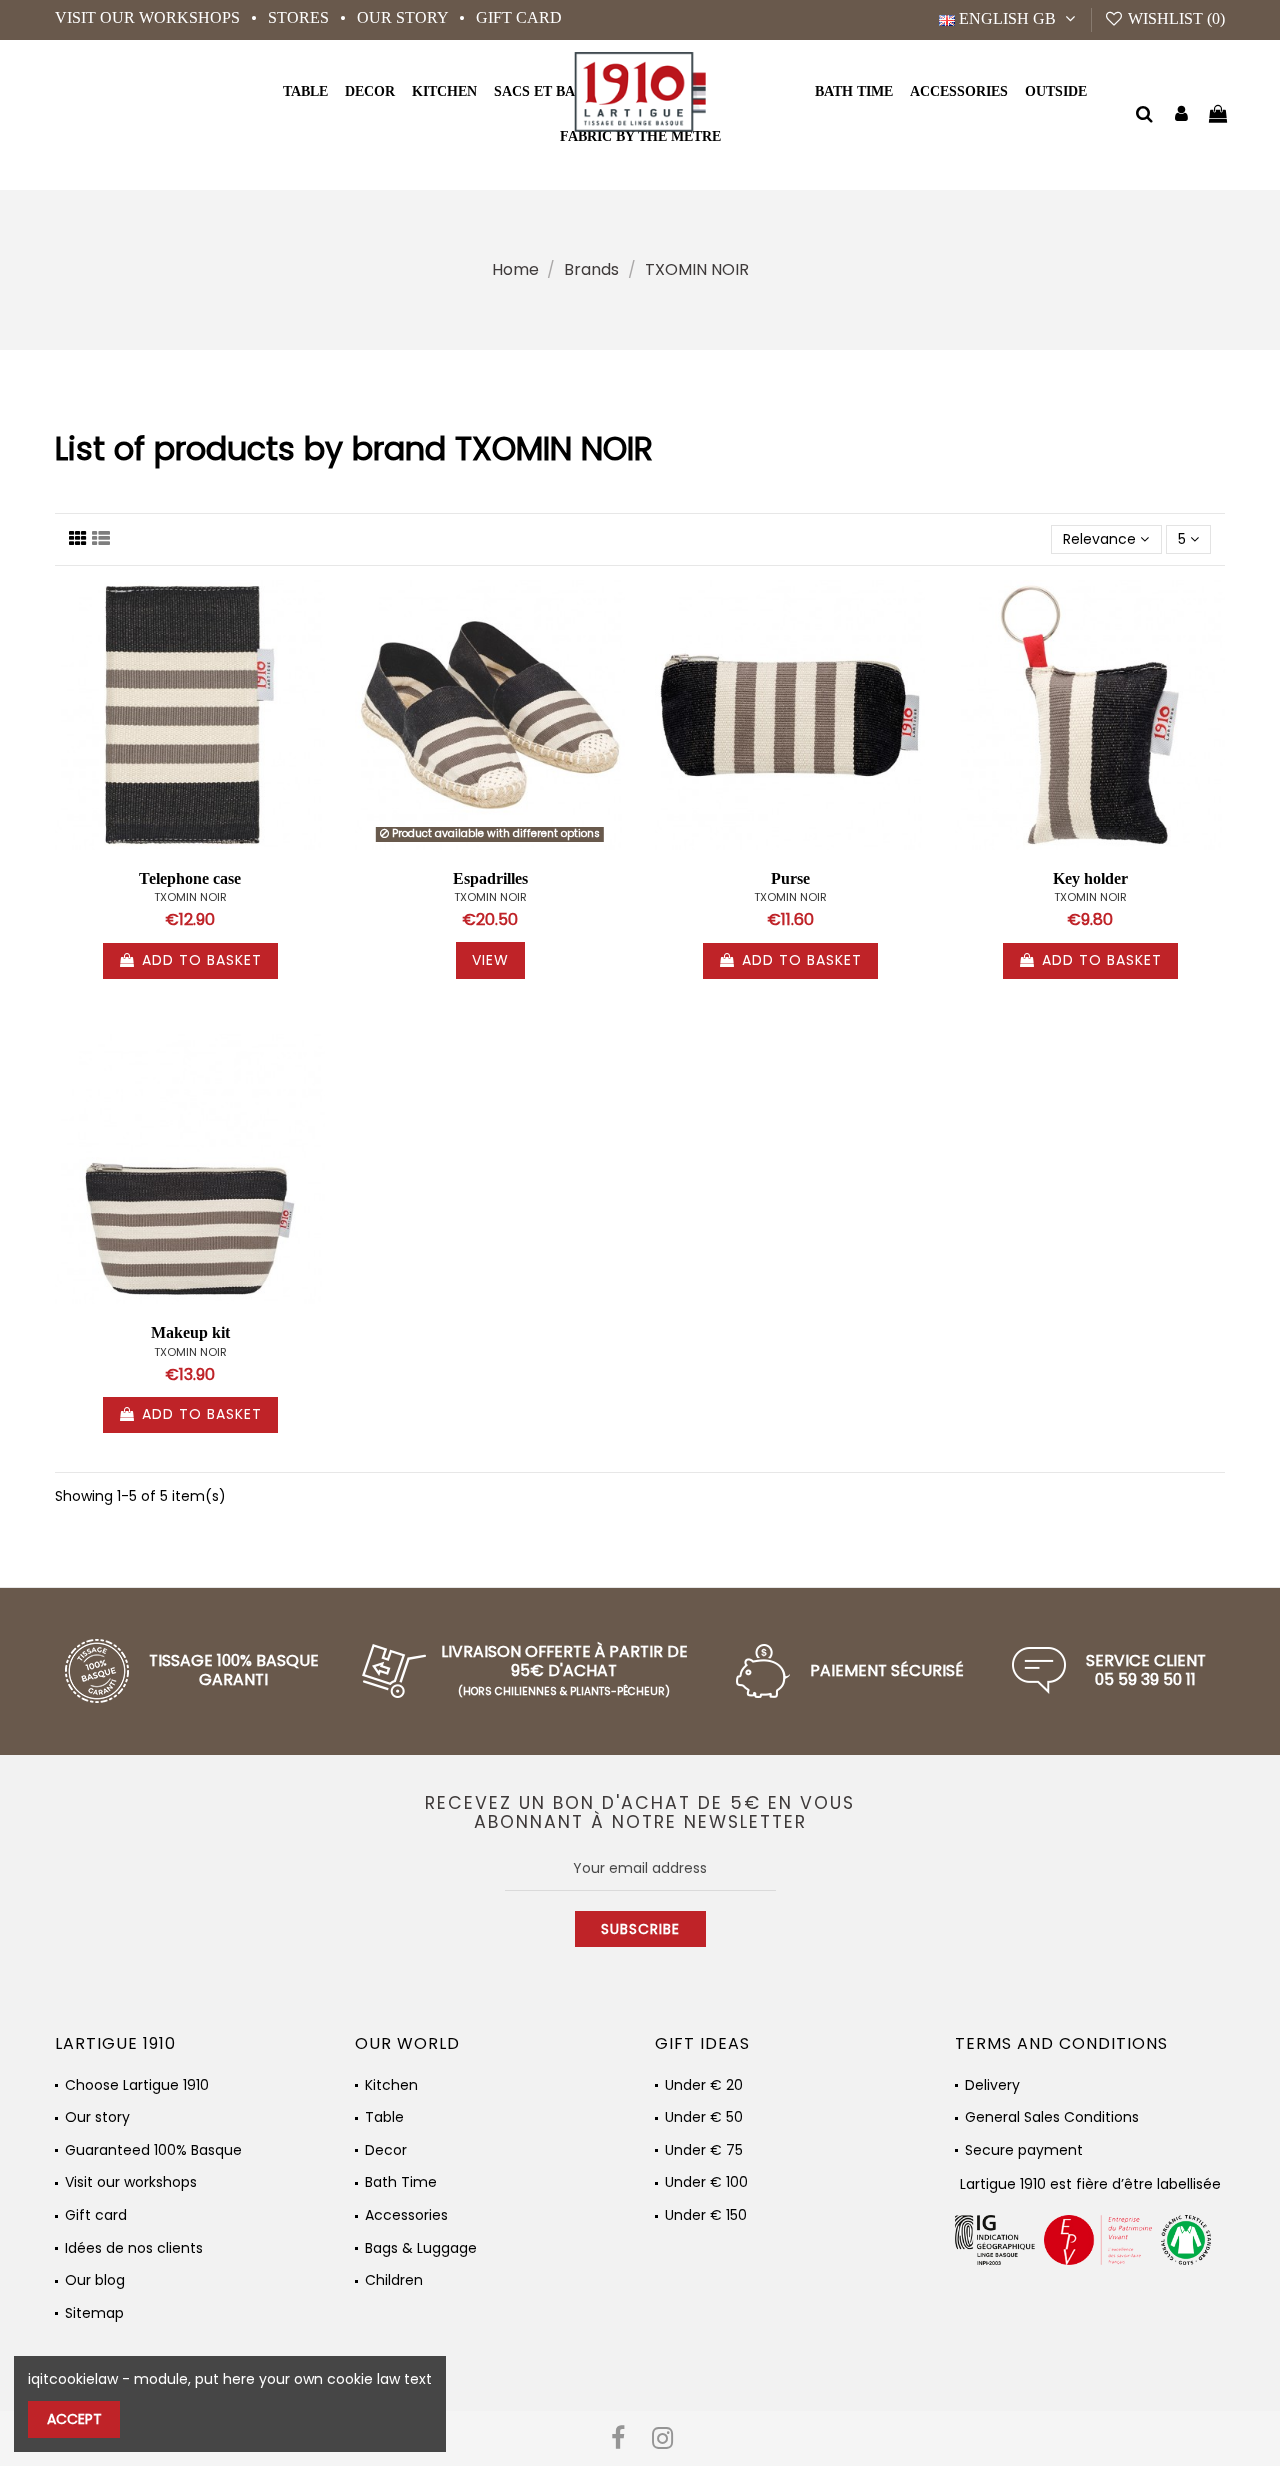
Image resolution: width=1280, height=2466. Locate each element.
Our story (404, 17)
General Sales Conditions (1052, 2117)
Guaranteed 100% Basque (153, 2150)
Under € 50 (704, 2117)
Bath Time (401, 2182)
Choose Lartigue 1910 (137, 2085)
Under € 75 (704, 2150)
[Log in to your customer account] (1181, 115)
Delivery (992, 2085)
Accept (74, 2419)
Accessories (406, 2215)
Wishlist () (1174, 18)
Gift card (519, 17)
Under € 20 (704, 2085)
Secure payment (1024, 2150)
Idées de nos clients (134, 2248)
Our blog (95, 2280)
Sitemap (94, 2313)
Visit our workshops (149, 17)
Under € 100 (706, 2182)
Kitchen (391, 2085)
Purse (790, 878)
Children (394, 2280)
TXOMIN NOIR (190, 897)
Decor (386, 2150)
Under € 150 (706, 2215)
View (490, 960)
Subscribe (640, 1929)
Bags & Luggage (421, 2248)
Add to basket (202, 960)
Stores (300, 17)
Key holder (1090, 878)
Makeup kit (190, 1332)
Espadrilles (490, 878)
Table (384, 2117)
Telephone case (190, 878)
